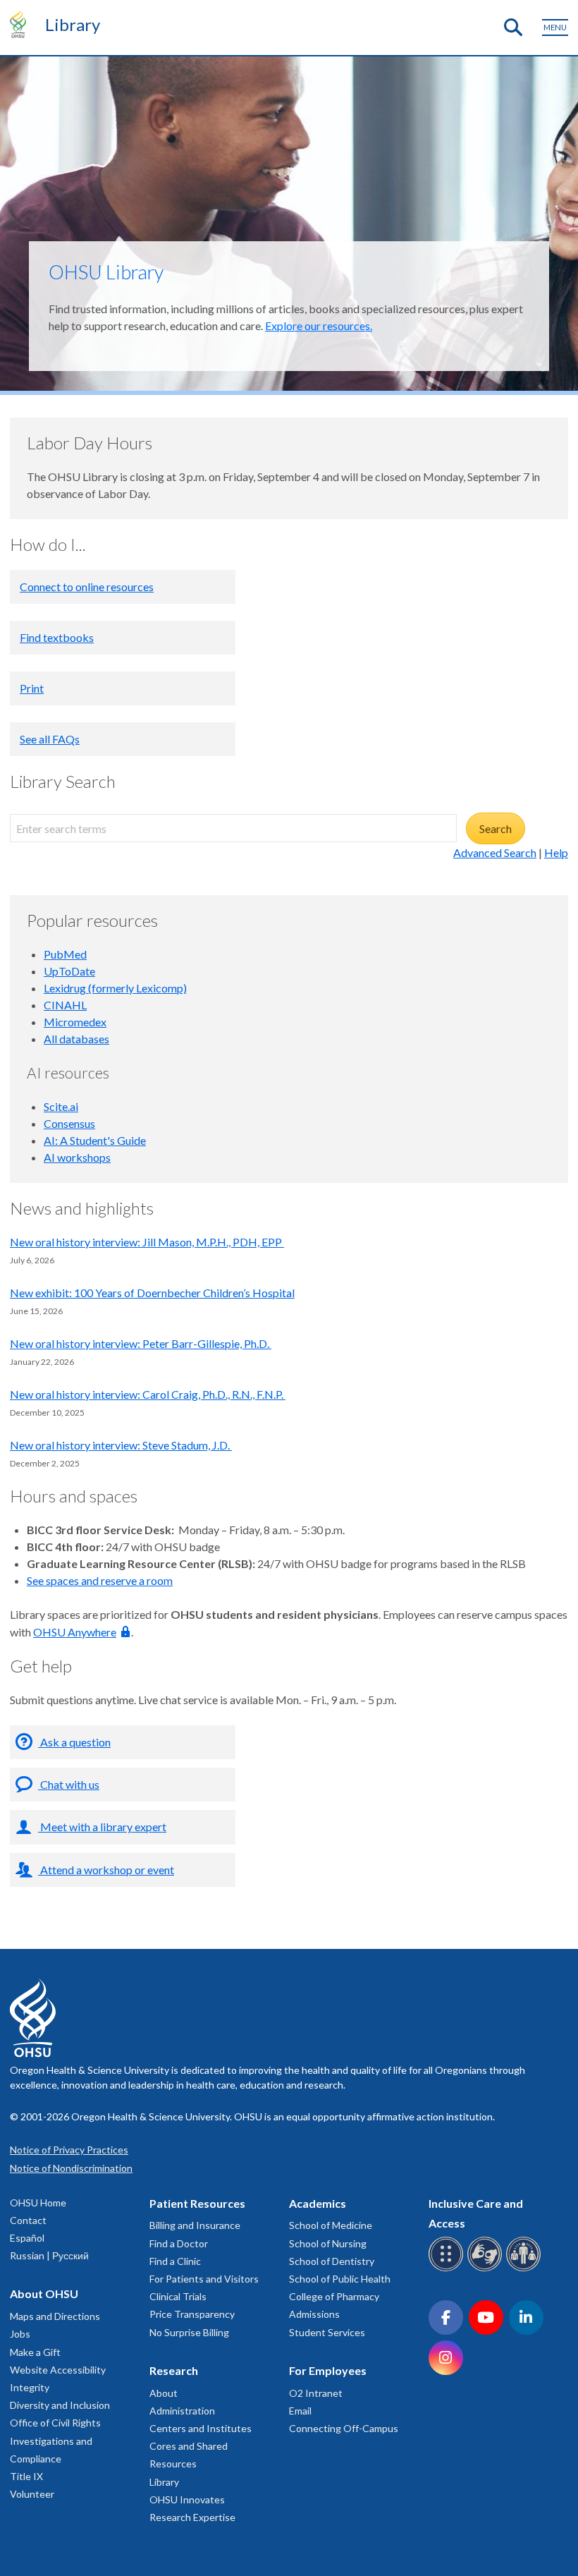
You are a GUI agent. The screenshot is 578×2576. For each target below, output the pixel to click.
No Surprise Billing (189, 2332)
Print (32, 688)
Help (556, 852)
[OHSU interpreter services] (525, 2269)
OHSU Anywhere (75, 1632)
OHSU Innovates (187, 2499)
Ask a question (74, 1742)
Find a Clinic (175, 2261)
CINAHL (65, 1005)
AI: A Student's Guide (95, 1140)
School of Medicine (331, 2225)
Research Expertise (192, 2517)
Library (73, 24)
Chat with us (69, 1784)
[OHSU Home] (21, 24)
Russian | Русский (49, 2255)
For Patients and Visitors (204, 2279)
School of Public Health (340, 2279)
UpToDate (69, 971)
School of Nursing (328, 2243)
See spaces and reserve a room (100, 1580)
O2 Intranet (316, 2393)
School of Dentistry (332, 2261)
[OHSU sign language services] (487, 2269)
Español (27, 2238)
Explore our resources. (319, 326)
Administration (182, 2411)
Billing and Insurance (195, 2225)
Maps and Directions (55, 2316)
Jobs (20, 2334)
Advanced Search (495, 852)
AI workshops (77, 1157)
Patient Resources (197, 2203)
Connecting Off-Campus (344, 2428)
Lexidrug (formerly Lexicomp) (115, 988)
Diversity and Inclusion (60, 2405)
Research (174, 2370)
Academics (318, 2203)
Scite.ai (61, 1106)
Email (300, 2411)
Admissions (314, 2314)
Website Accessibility (58, 2370)
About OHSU (44, 2294)
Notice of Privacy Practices (69, 2150)
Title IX (26, 2476)
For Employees (328, 2370)
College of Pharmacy (334, 2296)
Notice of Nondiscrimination (71, 2168)
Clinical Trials (178, 2296)
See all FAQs (50, 739)
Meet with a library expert (102, 1827)
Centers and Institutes (201, 2428)
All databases (76, 1039)
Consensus (69, 1123)
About (164, 2393)
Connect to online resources (87, 587)
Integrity (30, 2387)
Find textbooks (57, 637)
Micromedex (75, 1022)
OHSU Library (106, 272)
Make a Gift (35, 2352)
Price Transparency (192, 2314)
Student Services (327, 2332)
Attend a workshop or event (106, 1870)
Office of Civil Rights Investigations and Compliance (55, 2440)
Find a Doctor (179, 2243)
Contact (28, 2220)
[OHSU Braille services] (448, 2269)
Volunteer (32, 2494)
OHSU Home (38, 2203)
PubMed (65, 954)
